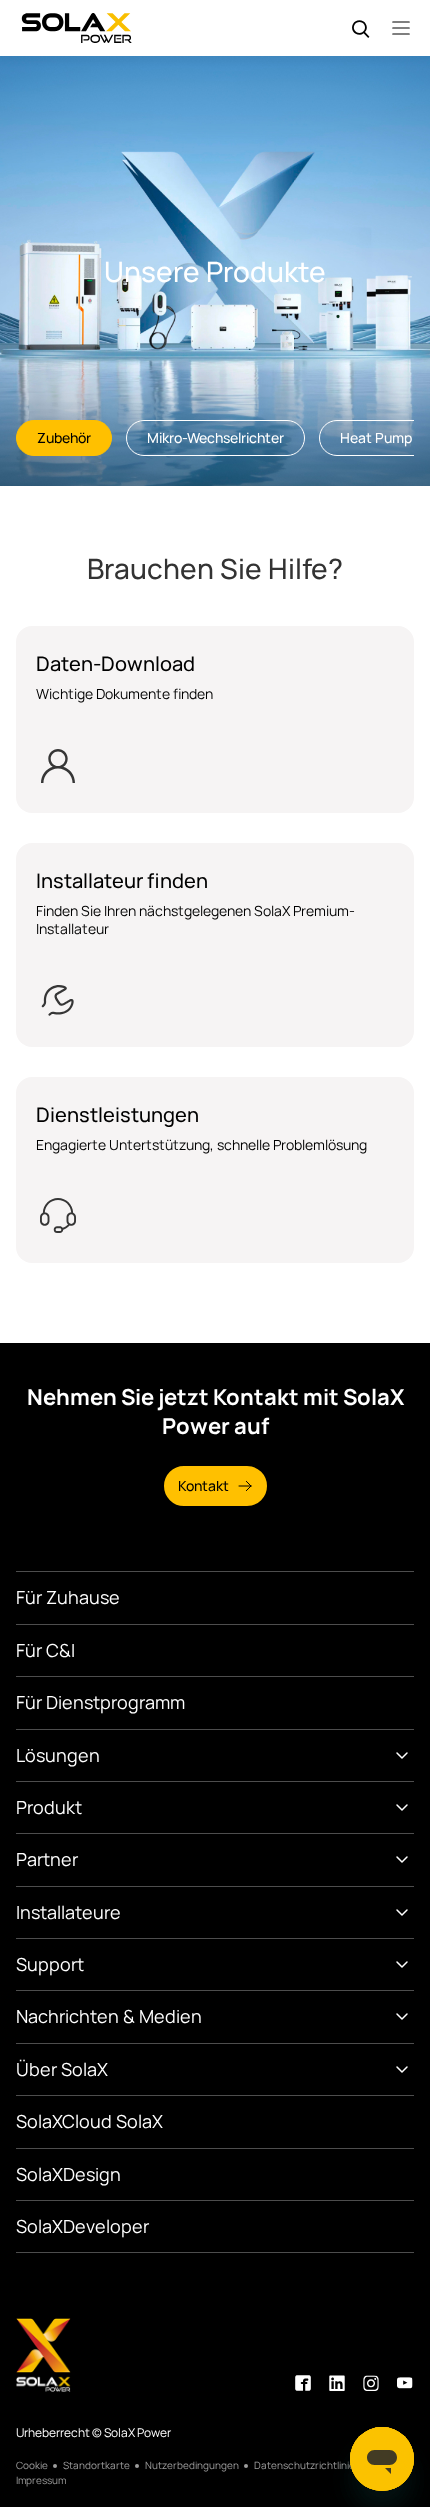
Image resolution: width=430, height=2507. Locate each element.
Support (50, 1964)
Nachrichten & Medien (109, 2016)
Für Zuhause (68, 1597)
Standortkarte (96, 2465)
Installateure (68, 1912)
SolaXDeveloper (82, 2226)
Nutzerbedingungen (192, 2465)
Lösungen (58, 1755)
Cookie (32, 2465)
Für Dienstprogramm (100, 1702)
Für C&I (45, 1650)
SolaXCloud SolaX (89, 2121)
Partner (47, 1859)
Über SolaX (62, 2069)
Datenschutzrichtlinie (304, 2465)
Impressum (41, 2480)
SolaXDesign (68, 2174)
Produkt (49, 1807)
